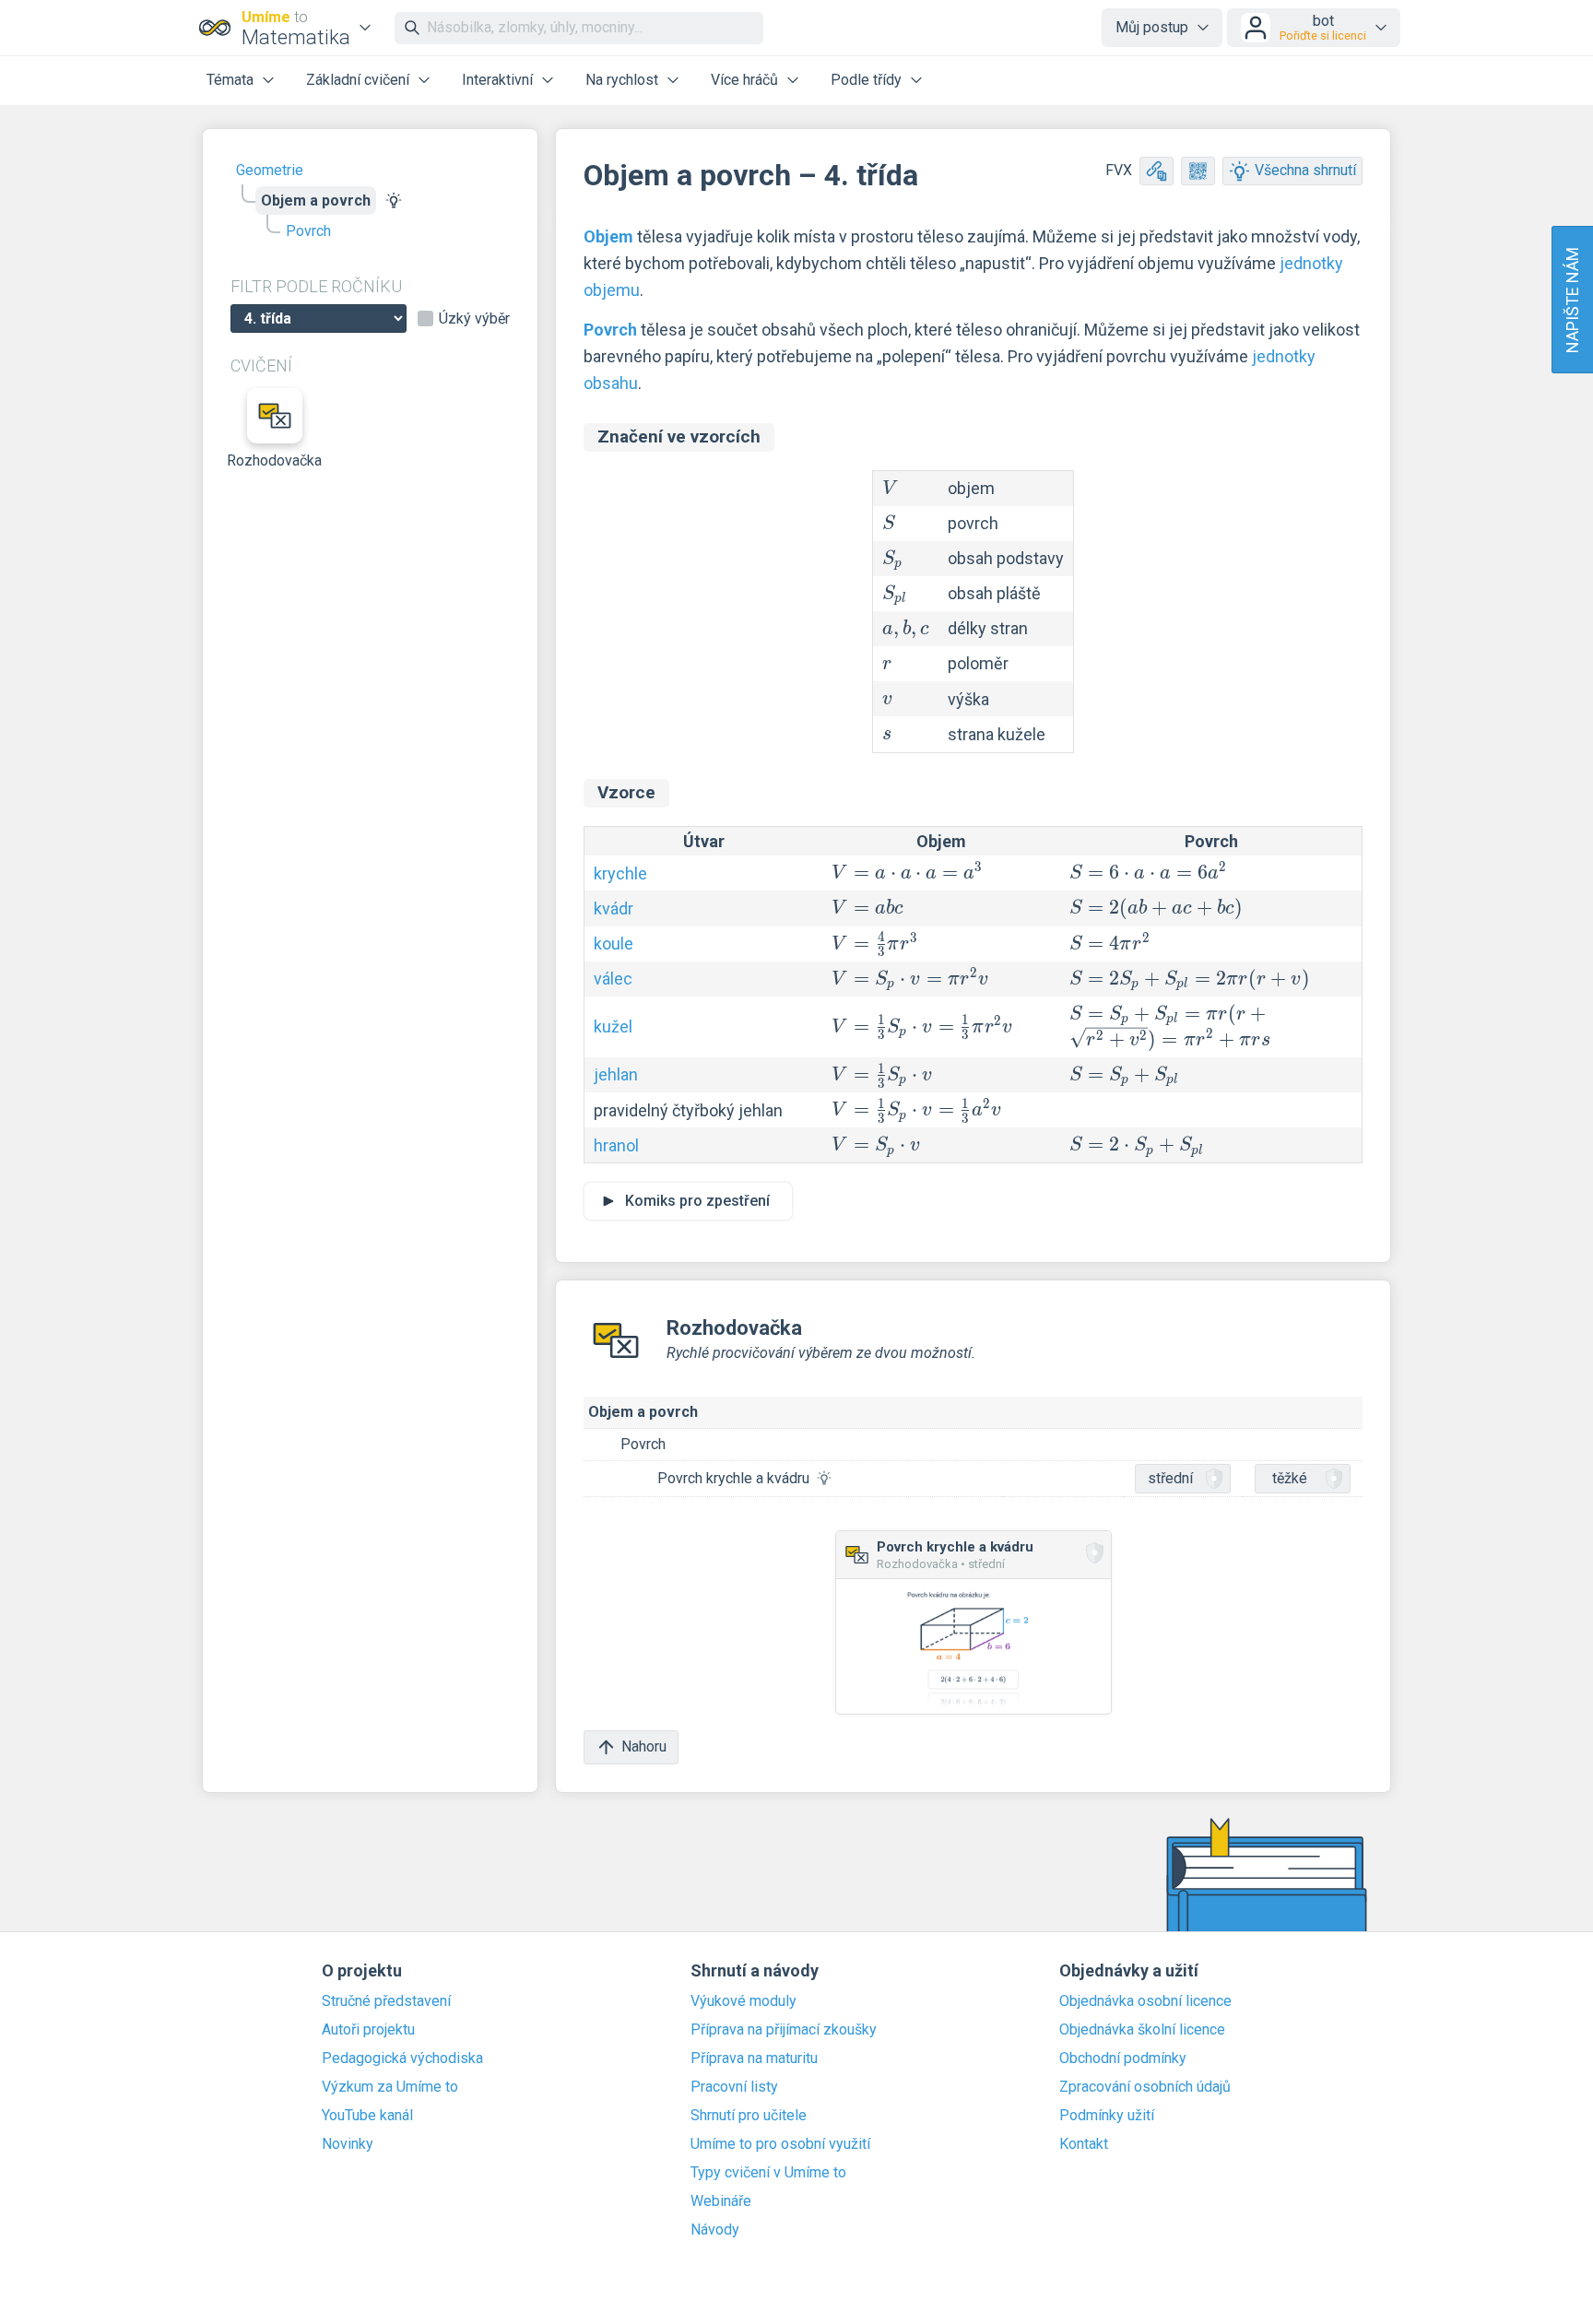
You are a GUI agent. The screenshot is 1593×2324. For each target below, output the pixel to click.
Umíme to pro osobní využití (780, 2144)
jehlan (616, 1074)
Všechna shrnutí (1305, 170)
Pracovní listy (734, 2087)
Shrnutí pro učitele (749, 2116)
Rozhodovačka (275, 460)
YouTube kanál (367, 2116)
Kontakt (1084, 2144)
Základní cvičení (358, 80)
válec (613, 979)
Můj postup (1152, 27)
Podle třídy (866, 80)
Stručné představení (386, 2001)
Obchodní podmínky (1123, 2059)
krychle (620, 873)
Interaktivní (497, 80)
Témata (230, 80)
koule (614, 944)
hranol (616, 1145)
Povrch (308, 231)
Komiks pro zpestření (697, 1201)
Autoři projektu (368, 2030)
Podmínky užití (1107, 2116)
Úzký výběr (474, 319)
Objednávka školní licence (1142, 2030)
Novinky (348, 2144)
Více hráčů (744, 80)
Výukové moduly (743, 2001)
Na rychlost (622, 80)
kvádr (614, 908)
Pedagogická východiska (402, 2059)
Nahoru (644, 1746)
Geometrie (270, 170)
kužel (613, 1026)
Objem (608, 236)
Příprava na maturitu (754, 2059)
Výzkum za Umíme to (390, 2087)
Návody (715, 2230)
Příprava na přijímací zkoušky (784, 2030)
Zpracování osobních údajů (1145, 2087)
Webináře (721, 2201)
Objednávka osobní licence (1145, 2001)
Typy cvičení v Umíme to (768, 2173)
